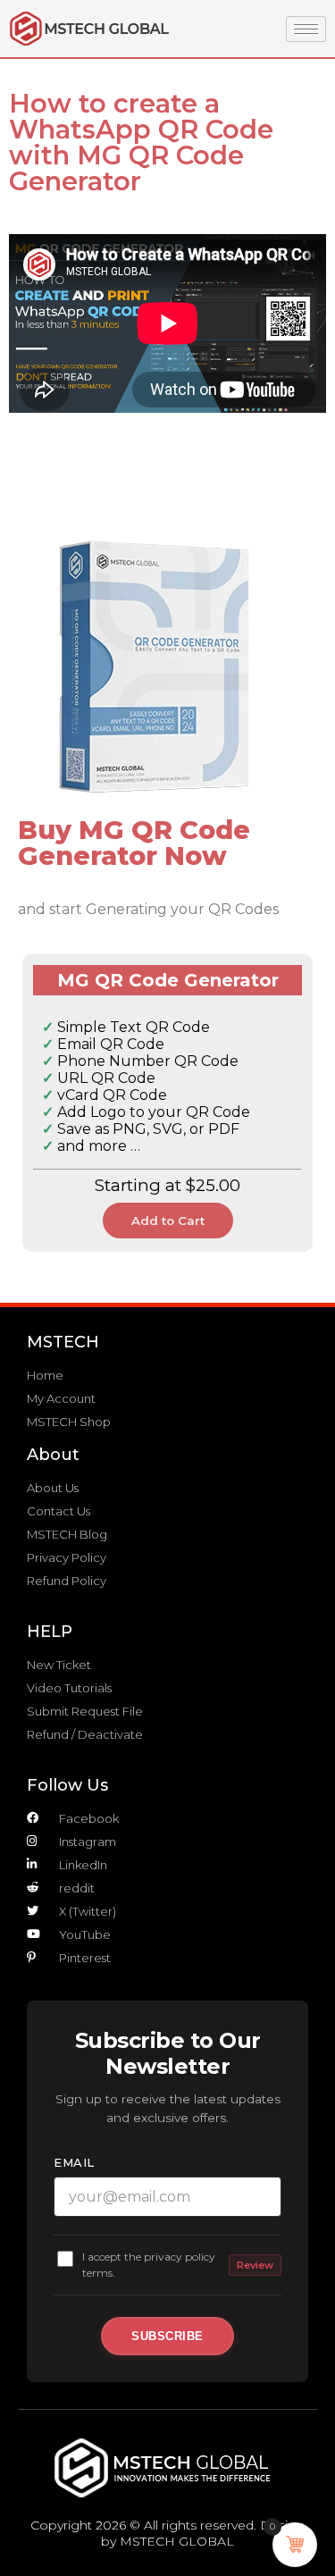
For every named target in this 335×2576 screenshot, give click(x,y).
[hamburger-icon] (306, 29)
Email (74, 2162)
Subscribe (167, 2336)
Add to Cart (168, 1221)
